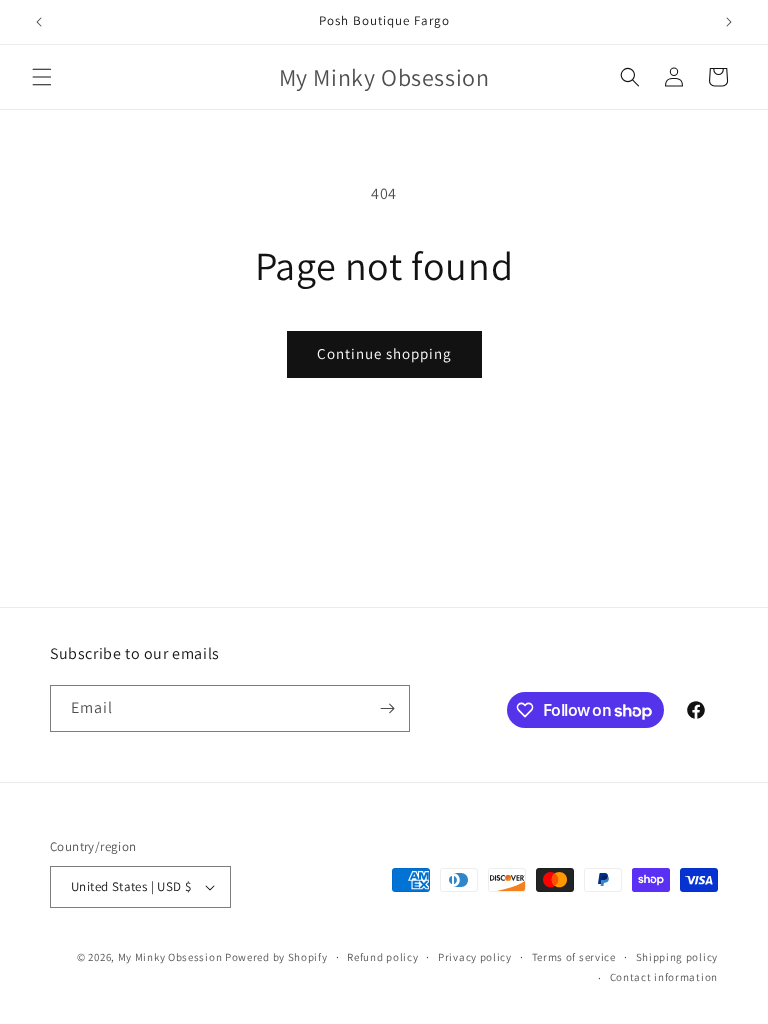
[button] (42, 77)
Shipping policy (677, 957)
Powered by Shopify (276, 957)
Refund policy (382, 957)
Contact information (664, 977)
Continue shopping (384, 353)
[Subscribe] (387, 708)
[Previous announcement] (39, 22)
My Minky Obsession (171, 957)
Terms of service (574, 957)
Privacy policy (475, 957)
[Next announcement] (729, 22)
